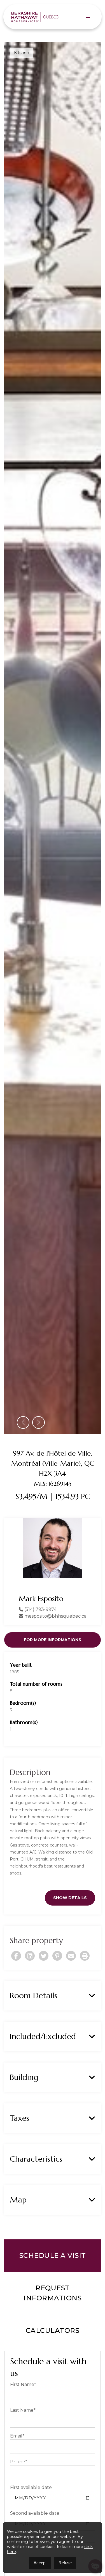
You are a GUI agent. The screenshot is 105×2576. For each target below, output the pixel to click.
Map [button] (18, 2224)
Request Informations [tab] (53, 2317)
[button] (23, 1447)
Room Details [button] (33, 2020)
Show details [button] (70, 1922)
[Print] (85, 1980)
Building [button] (24, 2102)
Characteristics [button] (36, 2183)
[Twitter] (44, 1980)
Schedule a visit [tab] (53, 2280)
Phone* (19, 2486)
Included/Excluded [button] (43, 2061)
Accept (40, 2563)
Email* (17, 2460)
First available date (31, 2512)
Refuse (65, 2563)
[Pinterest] (57, 1980)
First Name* (23, 2409)
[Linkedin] (30, 1980)
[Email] (71, 1980)
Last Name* (23, 2435)
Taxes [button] (19, 2142)
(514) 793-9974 (40, 1634)
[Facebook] (16, 1980)
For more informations (53, 1664)
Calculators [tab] (53, 2355)
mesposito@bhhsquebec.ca (55, 1640)
